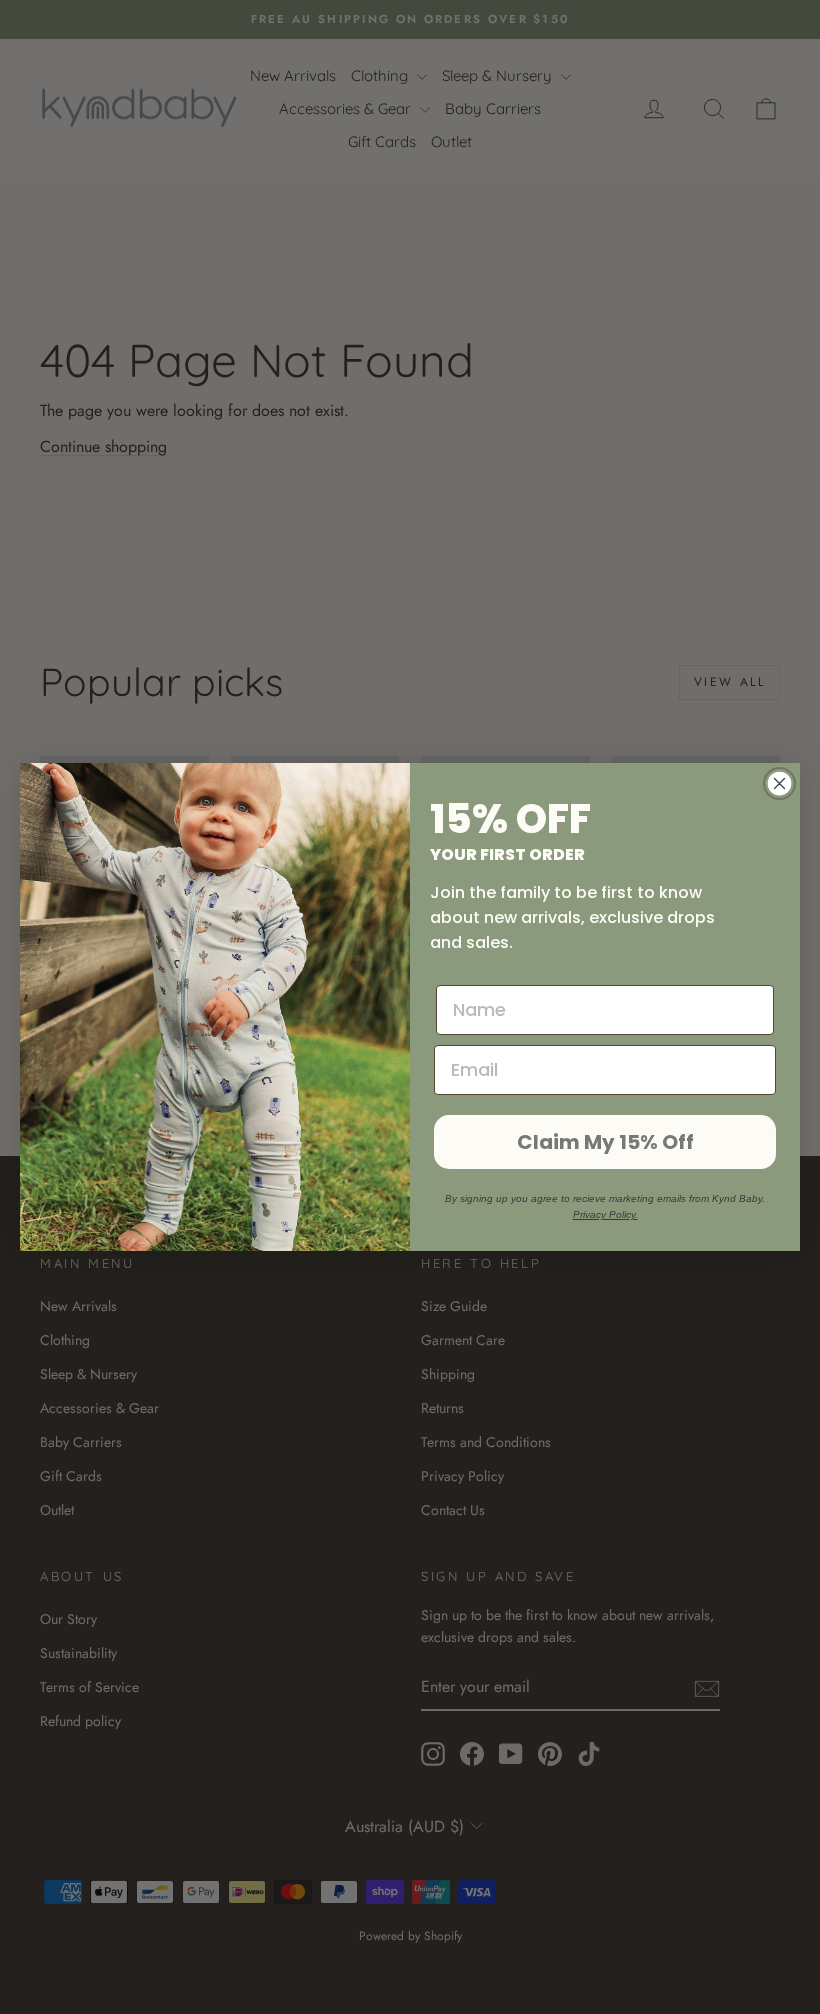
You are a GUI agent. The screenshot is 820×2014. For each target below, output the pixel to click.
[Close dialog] (779, 783)
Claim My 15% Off (605, 1142)
